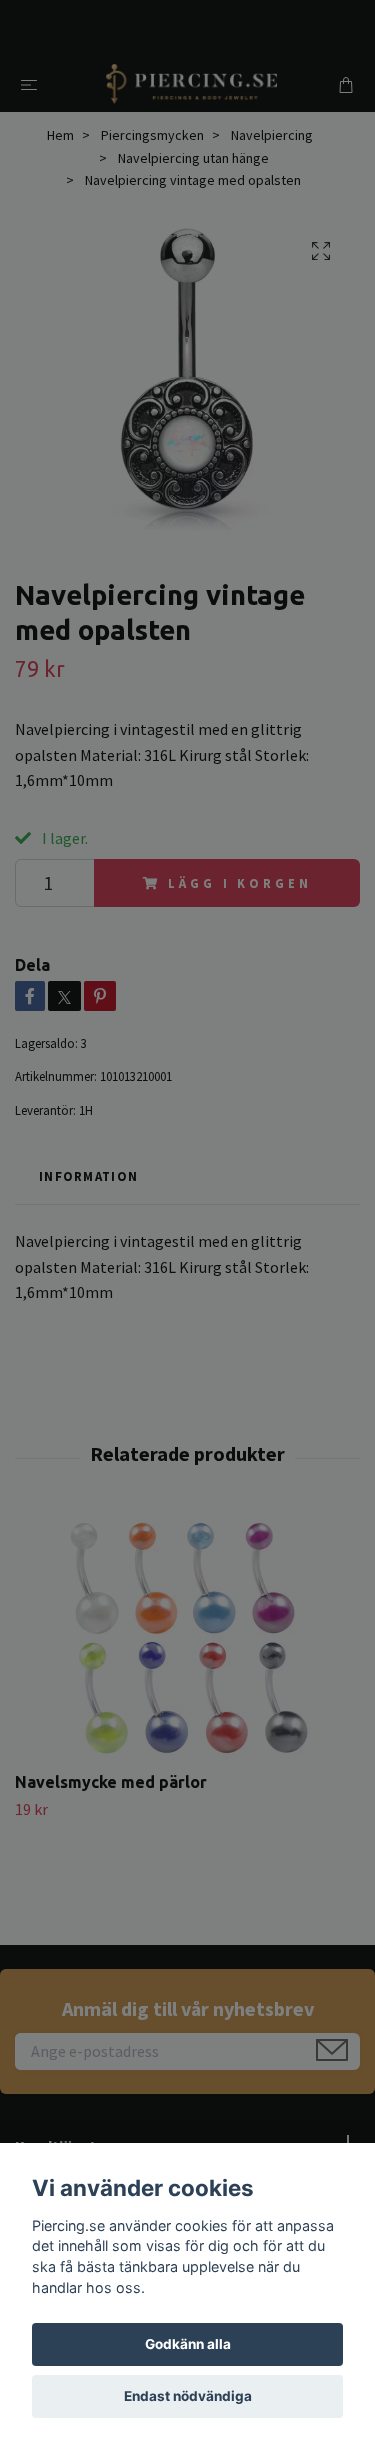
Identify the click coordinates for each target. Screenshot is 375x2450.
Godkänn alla (188, 2344)
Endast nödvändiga (188, 2396)
